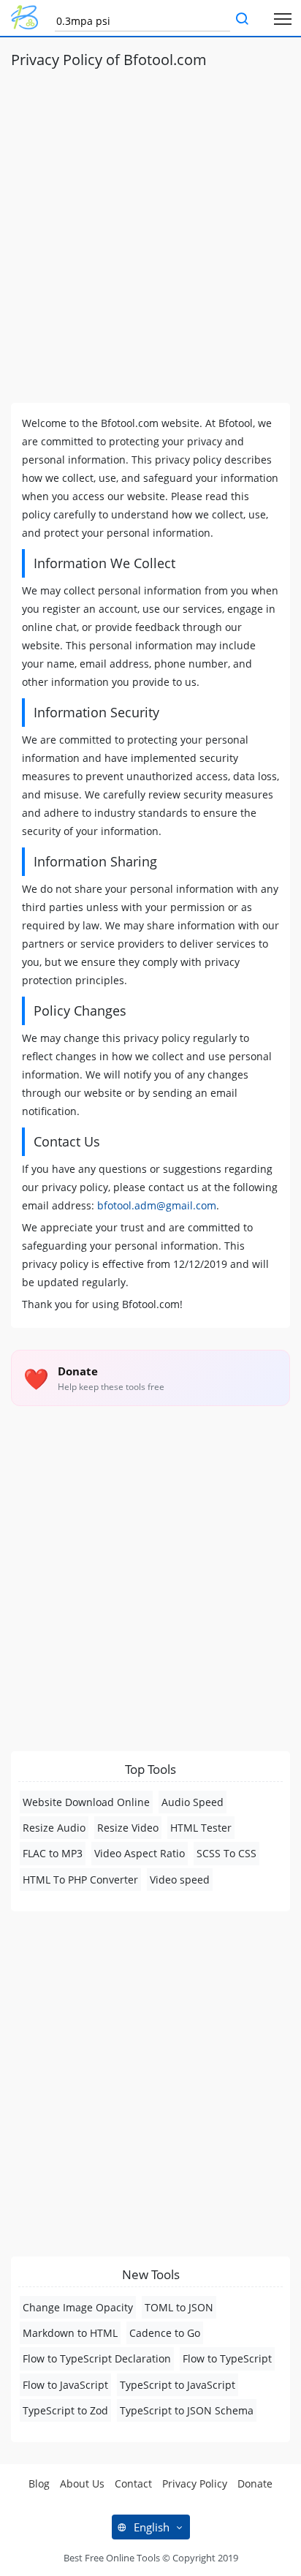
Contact (133, 2484)
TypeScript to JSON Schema (187, 2410)
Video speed (180, 1880)
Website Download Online (86, 1802)
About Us (82, 2484)
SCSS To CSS (226, 1853)
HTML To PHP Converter (80, 1880)
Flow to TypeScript (227, 2358)
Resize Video (128, 1828)
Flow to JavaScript (65, 2385)
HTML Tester (201, 1828)
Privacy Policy (195, 2484)
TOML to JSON (179, 2307)
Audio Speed (193, 1802)
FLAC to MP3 (53, 1853)
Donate (255, 2484)
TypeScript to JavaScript (178, 2385)
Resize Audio (54, 1828)
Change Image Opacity (78, 2307)
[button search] (242, 20)
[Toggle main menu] (283, 18)
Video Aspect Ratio (140, 1853)
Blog (39, 2484)
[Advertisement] (150, 230)
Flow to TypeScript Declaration (97, 2358)
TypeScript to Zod (65, 2410)
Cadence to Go (165, 2333)
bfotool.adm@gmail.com (157, 1205)
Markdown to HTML (70, 2333)
